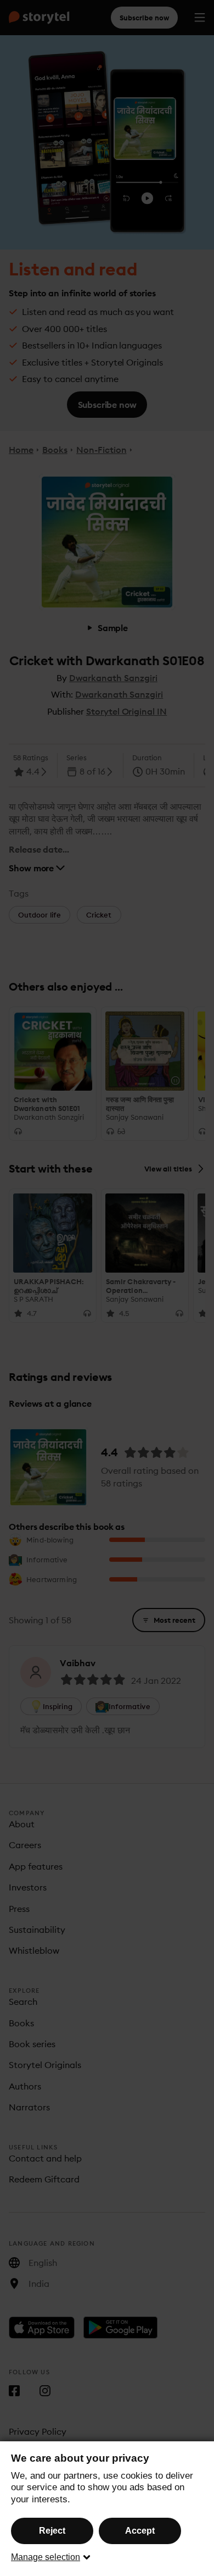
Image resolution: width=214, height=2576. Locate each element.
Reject (52, 2531)
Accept (140, 2531)
